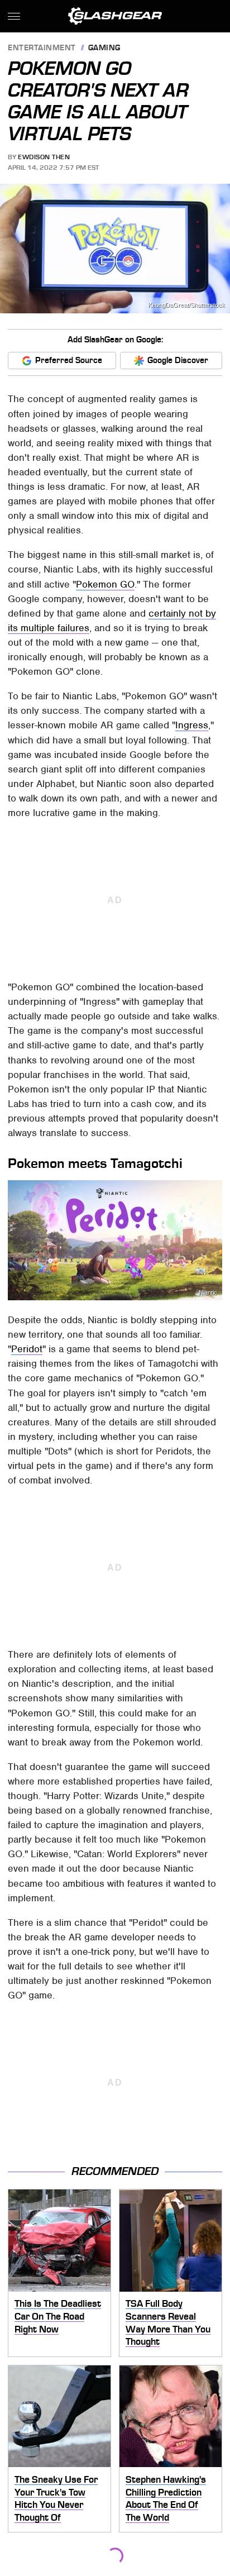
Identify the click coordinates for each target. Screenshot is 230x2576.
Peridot (27, 1349)
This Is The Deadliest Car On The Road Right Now (58, 2316)
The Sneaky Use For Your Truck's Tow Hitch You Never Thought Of (56, 2498)
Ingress (192, 725)
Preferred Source (69, 360)
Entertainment (42, 48)
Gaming (104, 48)
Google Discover (178, 360)
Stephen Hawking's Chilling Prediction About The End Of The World (166, 2498)
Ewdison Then (44, 157)
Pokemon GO (105, 584)
